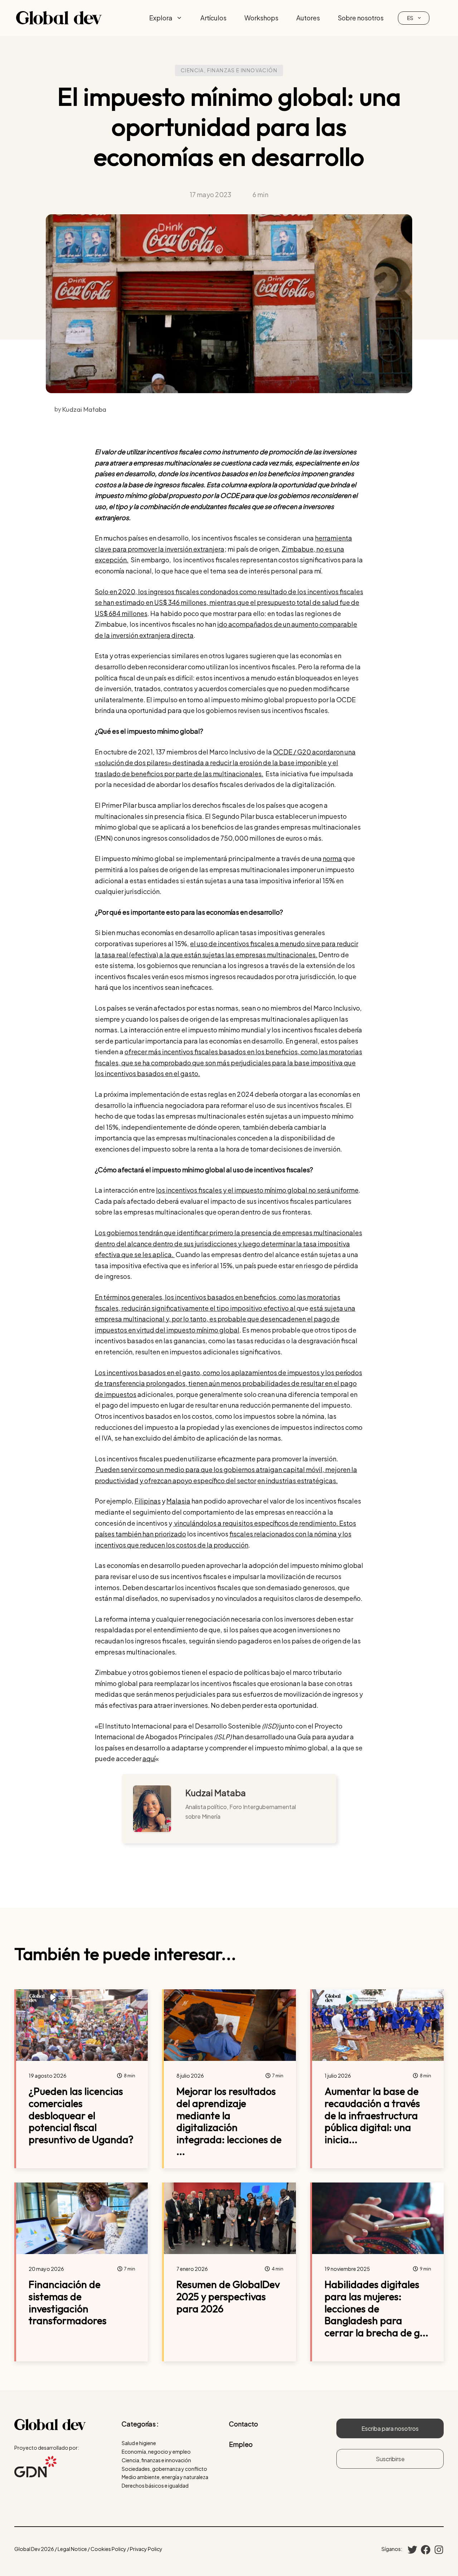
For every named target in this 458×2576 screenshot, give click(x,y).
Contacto (243, 2424)
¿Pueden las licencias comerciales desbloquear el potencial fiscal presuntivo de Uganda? (81, 2115)
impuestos (120, 1394)
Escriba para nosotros (390, 2428)
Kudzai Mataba (216, 1793)
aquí (149, 1758)
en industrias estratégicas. (298, 1480)
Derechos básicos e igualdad (155, 2485)
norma (332, 858)
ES (410, 18)
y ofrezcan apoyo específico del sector (198, 1480)
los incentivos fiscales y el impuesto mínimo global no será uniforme (257, 1190)
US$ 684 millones (121, 613)
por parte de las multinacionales (212, 774)
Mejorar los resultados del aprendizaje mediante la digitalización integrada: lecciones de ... (229, 2121)
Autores (308, 18)
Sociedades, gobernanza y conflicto (164, 2469)
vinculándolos (195, 1523)
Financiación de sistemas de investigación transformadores (68, 2302)
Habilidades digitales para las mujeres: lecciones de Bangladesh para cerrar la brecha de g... (376, 2308)
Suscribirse (390, 2459)
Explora (161, 18)
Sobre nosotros (361, 18)
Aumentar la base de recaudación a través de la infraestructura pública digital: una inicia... (372, 2115)
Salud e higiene (139, 2443)
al (293, 1308)
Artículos (213, 18)
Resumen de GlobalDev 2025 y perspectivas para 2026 (228, 2296)
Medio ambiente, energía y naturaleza (165, 2477)
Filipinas (148, 1501)
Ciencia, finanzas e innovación (229, 70)
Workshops (261, 18)
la (236, 762)
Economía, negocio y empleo (156, 2452)
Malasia (178, 1501)
